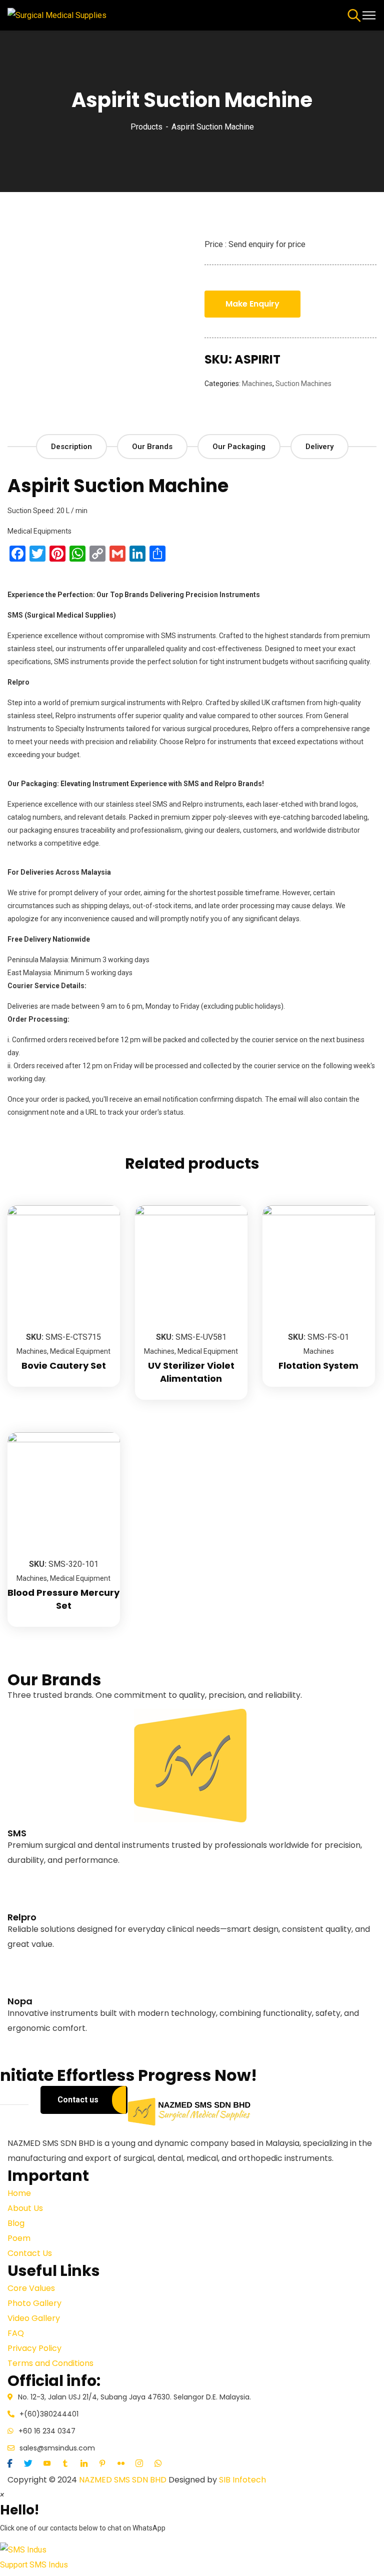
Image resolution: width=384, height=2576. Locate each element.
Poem (19, 2238)
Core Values (31, 2288)
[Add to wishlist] (100, 1230)
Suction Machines (303, 384)
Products (146, 127)
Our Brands (152, 447)
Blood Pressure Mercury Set (63, 1599)
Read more (100, 1205)
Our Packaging (239, 447)
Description (71, 447)
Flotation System (318, 1366)
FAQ (16, 2333)
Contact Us (30, 2253)
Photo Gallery (34, 2303)
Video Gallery (34, 2318)
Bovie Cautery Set (64, 1366)
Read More (27, 1890)
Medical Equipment (80, 1351)
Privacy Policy (34, 2348)
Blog (16, 2223)
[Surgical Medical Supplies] (57, 15)
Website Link (30, 1875)
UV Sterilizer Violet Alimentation (191, 1372)
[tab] (71, 447)
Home (19, 2193)
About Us (25, 2208)
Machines (257, 384)
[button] (192, 2557)
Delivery (319, 447)
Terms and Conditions (50, 2363)
